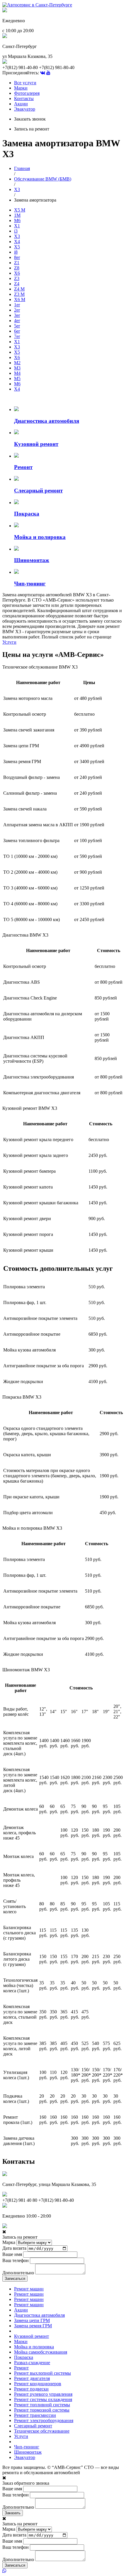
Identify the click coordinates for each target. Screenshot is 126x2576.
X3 (17, 189)
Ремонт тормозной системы (42, 2410)
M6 (17, 220)
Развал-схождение (32, 2363)
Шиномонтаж (28, 2452)
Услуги (9, 642)
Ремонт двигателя (32, 2378)
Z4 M (19, 289)
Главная (22, 168)
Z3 (17, 278)
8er (17, 257)
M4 (17, 373)
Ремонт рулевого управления (43, 2394)
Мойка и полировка (34, 2347)
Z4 (17, 284)
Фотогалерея (27, 93)
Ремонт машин (29, 2289)
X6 (17, 273)
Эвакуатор (25, 109)
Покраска (24, 2357)
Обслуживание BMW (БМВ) (43, 179)
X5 (17, 247)
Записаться (15, 2279)
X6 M (20, 299)
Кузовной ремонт (31, 2336)
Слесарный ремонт (33, 2426)
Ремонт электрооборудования (44, 2420)
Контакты (24, 98)
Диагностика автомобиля (39, 2315)
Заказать (13, 2513)
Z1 (17, 263)
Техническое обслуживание (42, 2431)
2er (17, 310)
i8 (16, 252)
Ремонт (21, 2368)
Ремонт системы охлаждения (43, 2399)
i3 (16, 231)
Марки (21, 88)
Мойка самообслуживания (41, 2352)
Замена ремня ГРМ (33, 2326)
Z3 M (19, 294)
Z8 (17, 268)
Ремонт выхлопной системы (42, 2373)
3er (17, 315)
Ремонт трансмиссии (35, 2415)
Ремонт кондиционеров (38, 2384)
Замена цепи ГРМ (32, 2320)
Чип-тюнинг (27, 2447)
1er (17, 305)
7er (17, 336)
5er (17, 326)
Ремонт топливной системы (42, 2405)
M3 (17, 368)
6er (17, 331)
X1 (17, 226)
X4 (17, 242)
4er (17, 321)
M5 (17, 378)
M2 (17, 363)
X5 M (20, 210)
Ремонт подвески (31, 2389)
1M (17, 215)
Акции (21, 104)
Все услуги (25, 83)
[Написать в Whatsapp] (63, 2571)
